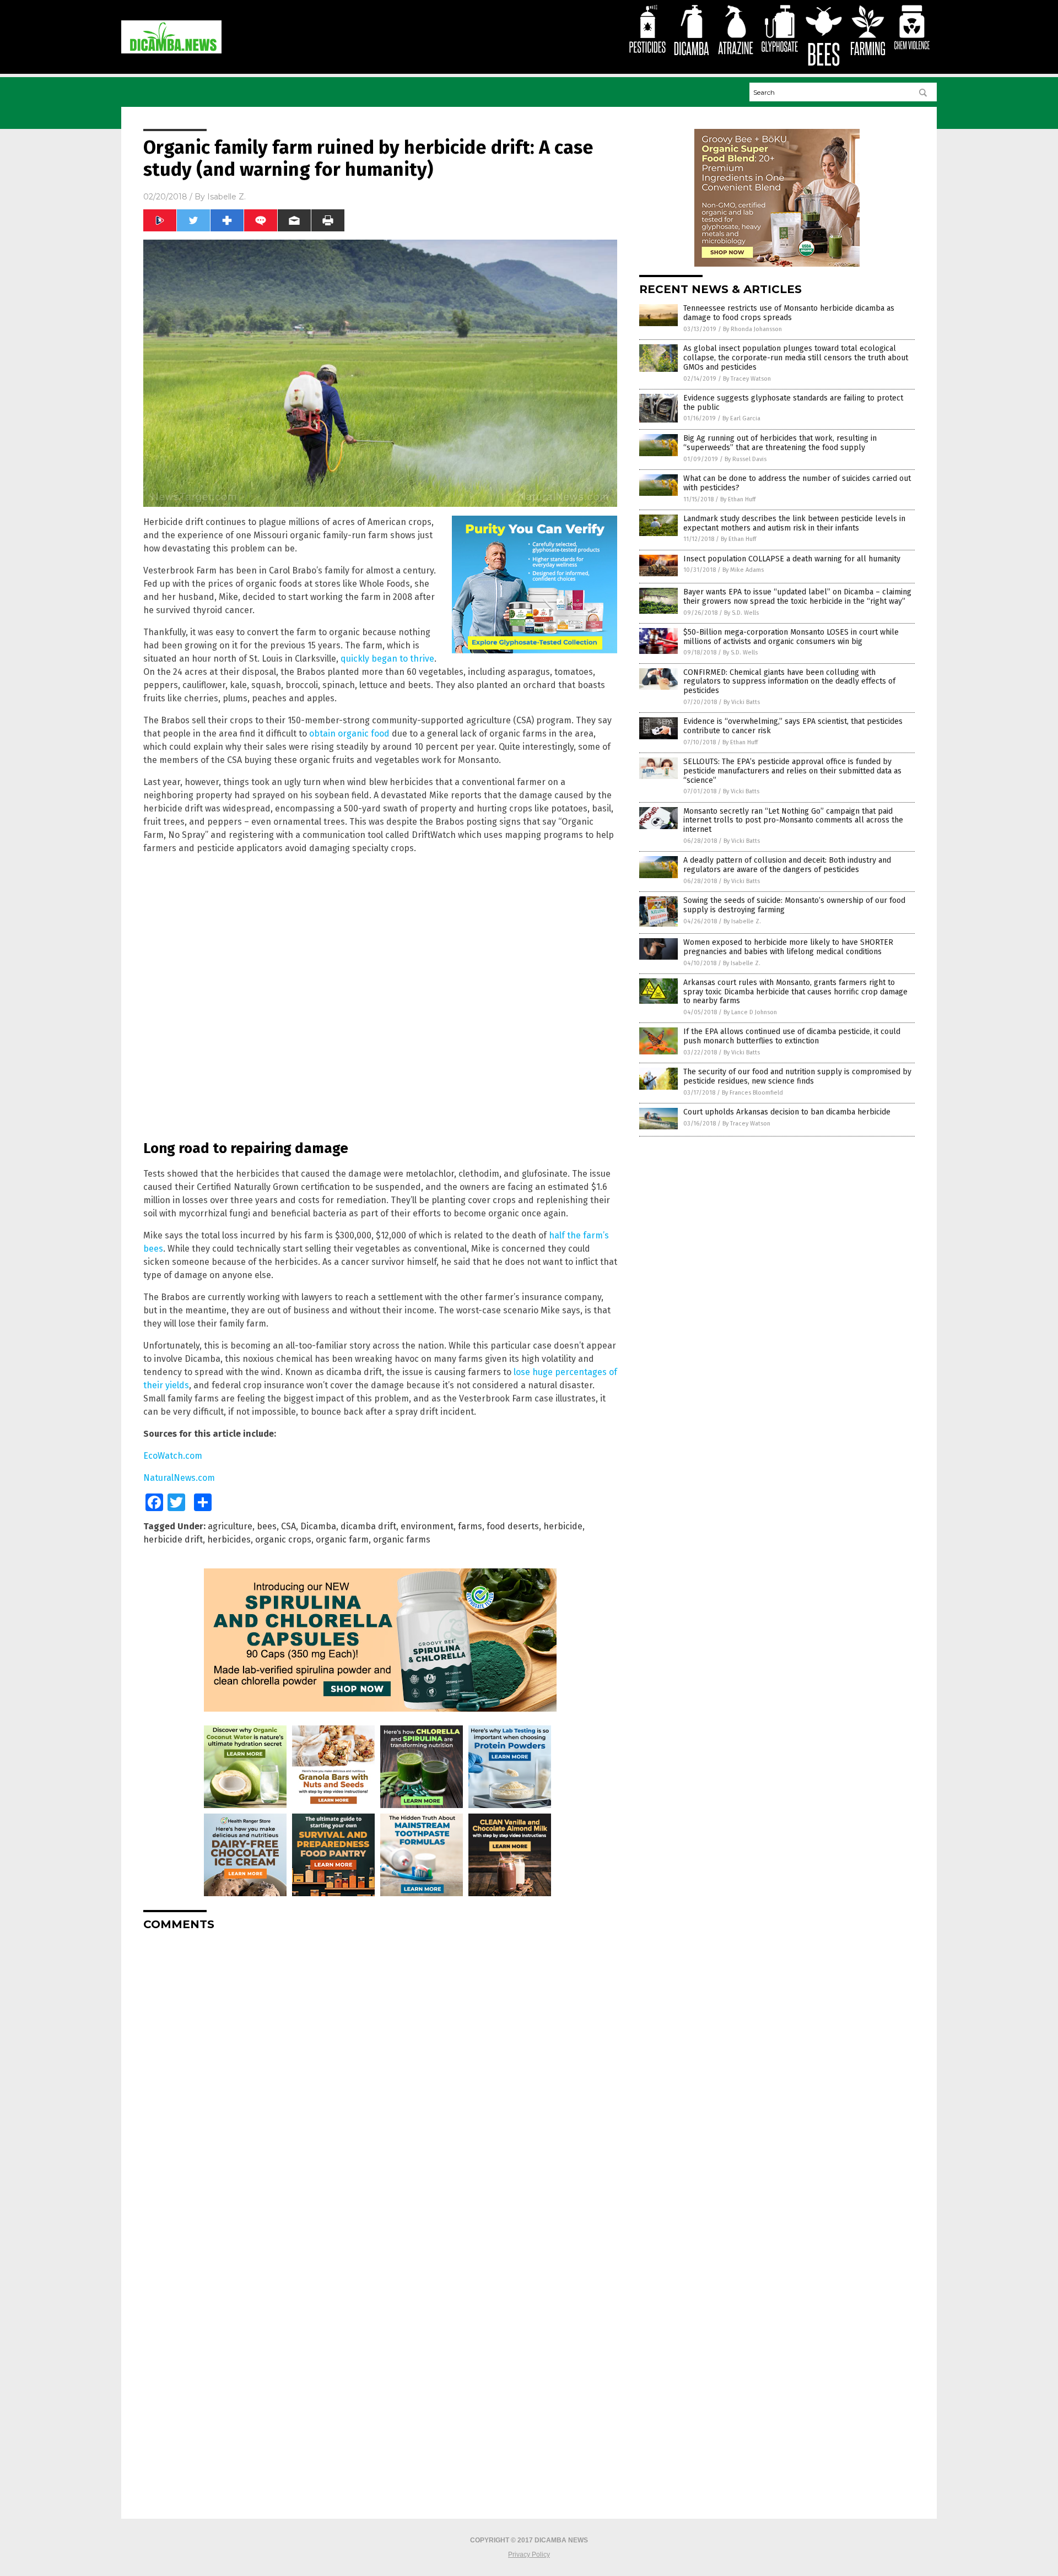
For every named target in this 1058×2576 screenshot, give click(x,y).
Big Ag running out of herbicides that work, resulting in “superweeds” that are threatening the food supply (780, 443)
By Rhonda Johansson (752, 329)
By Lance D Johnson (750, 1012)
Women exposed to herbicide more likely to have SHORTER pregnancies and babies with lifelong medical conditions (788, 947)
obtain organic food (349, 734)
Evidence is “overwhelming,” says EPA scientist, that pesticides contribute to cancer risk (793, 726)
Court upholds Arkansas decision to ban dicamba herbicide (787, 1112)
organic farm (342, 1539)
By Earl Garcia (741, 418)
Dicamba (318, 1526)
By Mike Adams (743, 570)
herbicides (229, 1539)
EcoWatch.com (173, 1456)
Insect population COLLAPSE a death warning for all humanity (792, 559)
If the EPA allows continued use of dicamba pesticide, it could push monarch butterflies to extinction (792, 1036)
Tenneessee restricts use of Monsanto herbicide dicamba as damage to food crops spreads (789, 313)
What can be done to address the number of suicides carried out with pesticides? (797, 483)
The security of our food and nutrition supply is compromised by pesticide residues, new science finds (797, 1076)
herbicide (563, 1526)
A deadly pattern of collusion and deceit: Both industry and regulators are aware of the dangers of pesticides (787, 865)
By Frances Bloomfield (752, 1093)
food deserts (513, 1526)
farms (470, 1526)
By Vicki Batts (742, 702)
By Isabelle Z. (742, 921)
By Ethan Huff (738, 499)
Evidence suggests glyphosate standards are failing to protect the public (793, 403)
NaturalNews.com (179, 1478)
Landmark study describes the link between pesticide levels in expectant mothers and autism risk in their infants (794, 523)
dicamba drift (368, 1526)
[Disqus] (380, 2077)
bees (267, 1526)
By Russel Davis (746, 459)
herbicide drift (173, 1539)
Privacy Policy (529, 2555)
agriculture (230, 1526)
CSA (288, 1526)
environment (427, 1526)
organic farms (402, 1539)
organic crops (283, 1539)
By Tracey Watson (747, 379)
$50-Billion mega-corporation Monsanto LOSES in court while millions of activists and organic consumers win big (791, 637)
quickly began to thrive (387, 659)
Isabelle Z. (226, 197)
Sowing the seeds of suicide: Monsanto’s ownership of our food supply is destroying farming (794, 905)
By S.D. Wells (741, 613)
